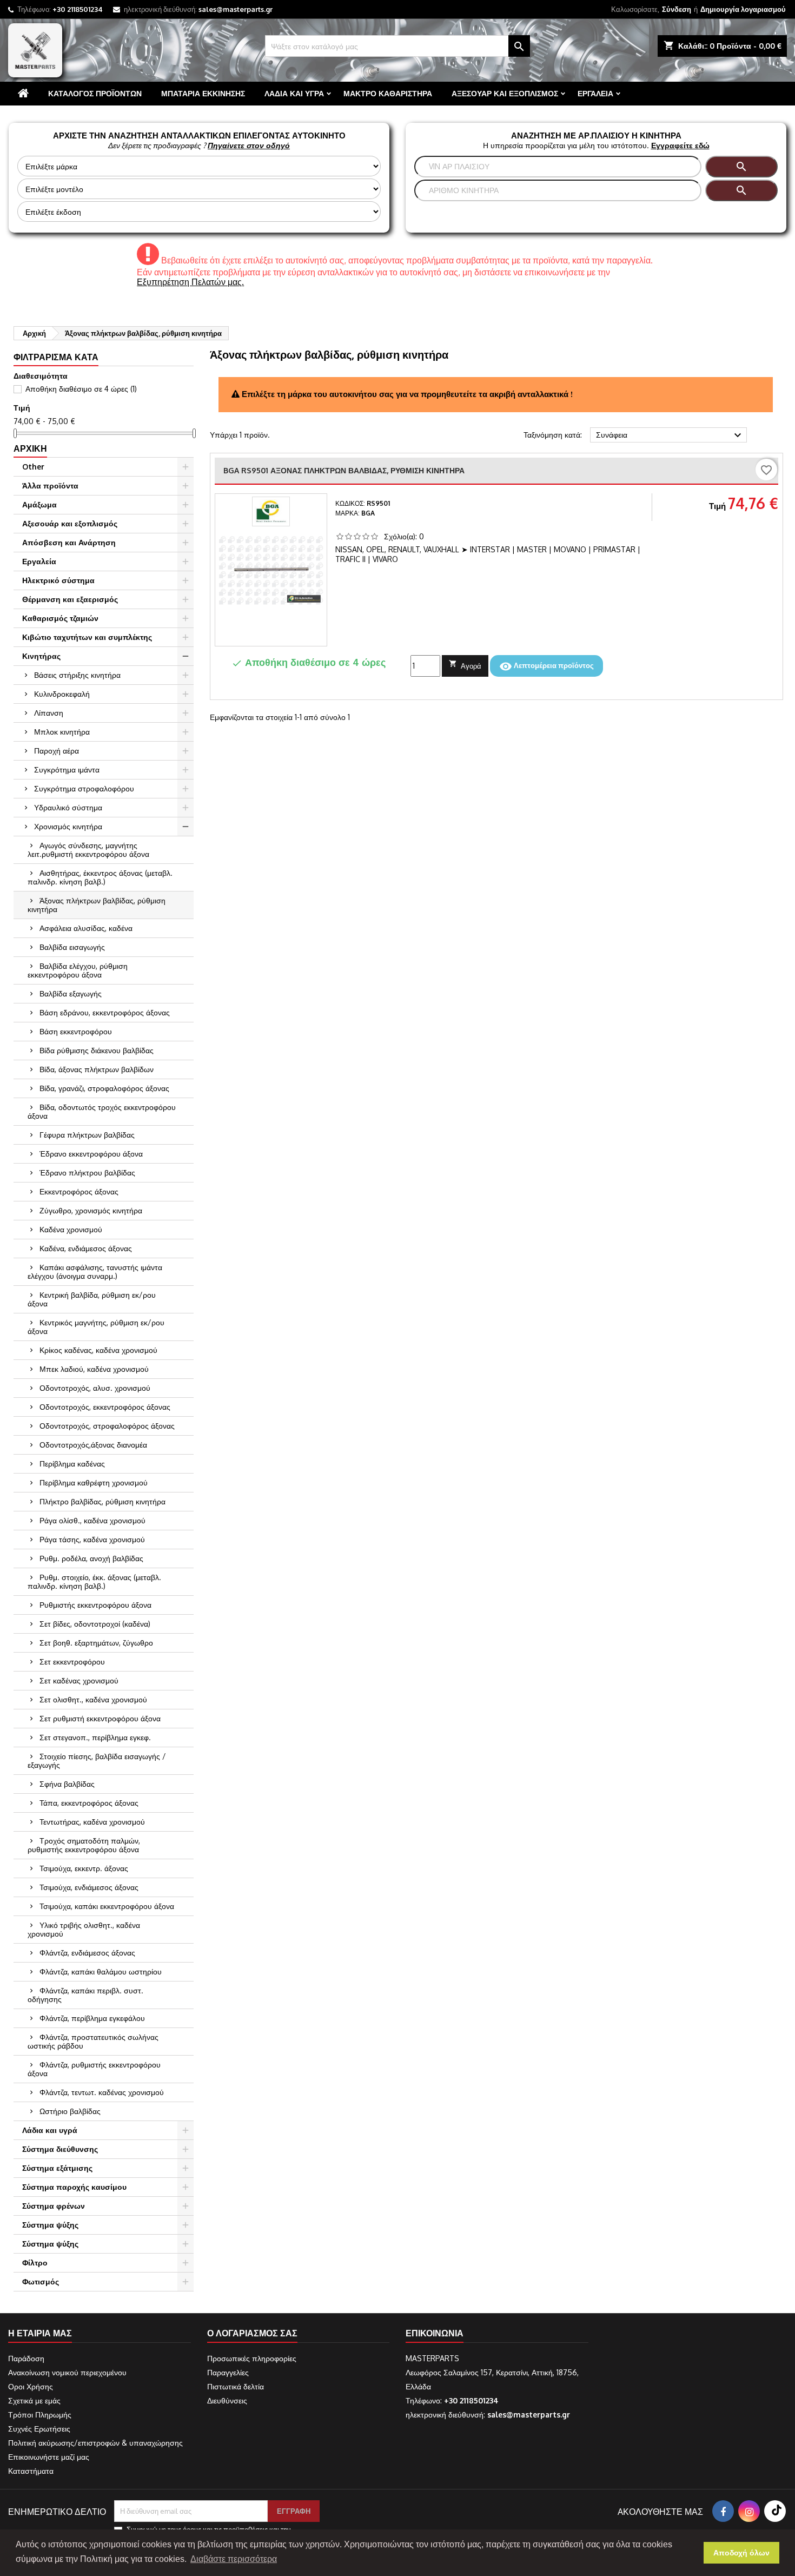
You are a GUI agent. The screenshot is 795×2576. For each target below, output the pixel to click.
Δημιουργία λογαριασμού (743, 9)
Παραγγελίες (228, 2372)
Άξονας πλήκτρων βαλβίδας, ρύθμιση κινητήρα (97, 905)
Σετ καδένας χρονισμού (79, 1680)
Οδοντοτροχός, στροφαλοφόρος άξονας (107, 1426)
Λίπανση (49, 713)
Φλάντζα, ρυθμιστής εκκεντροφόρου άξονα (94, 2069)
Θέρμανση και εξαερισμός (70, 599)
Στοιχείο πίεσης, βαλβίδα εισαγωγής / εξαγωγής (97, 1761)
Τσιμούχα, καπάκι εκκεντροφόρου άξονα (107, 1906)
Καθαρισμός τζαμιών (60, 618)
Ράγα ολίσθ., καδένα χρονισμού (92, 1520)
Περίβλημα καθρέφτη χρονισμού (94, 1482)
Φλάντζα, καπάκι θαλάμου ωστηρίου (101, 1971)
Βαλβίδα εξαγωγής (71, 993)
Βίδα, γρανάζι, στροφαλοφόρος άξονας (104, 1088)
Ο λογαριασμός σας (252, 2333)
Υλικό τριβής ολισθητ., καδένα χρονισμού (84, 1929)
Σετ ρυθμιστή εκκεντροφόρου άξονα (100, 1718)
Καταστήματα (31, 2471)
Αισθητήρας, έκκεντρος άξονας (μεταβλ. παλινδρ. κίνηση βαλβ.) (100, 877)
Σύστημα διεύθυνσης (60, 2149)
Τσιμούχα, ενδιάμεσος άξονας (89, 1887)
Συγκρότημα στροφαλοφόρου (84, 788)
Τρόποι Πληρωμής (40, 2415)
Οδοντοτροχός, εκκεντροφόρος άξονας (105, 1407)
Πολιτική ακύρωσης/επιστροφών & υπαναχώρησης (95, 2443)
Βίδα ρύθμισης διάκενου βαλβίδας (97, 1050)
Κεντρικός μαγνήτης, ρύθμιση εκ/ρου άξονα (96, 1327)
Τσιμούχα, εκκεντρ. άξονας (84, 1868)
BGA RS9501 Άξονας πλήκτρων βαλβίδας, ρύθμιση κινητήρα (344, 470)
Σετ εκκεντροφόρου (72, 1662)
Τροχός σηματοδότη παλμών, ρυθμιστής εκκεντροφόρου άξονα (84, 1845)
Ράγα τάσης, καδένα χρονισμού (92, 1539)
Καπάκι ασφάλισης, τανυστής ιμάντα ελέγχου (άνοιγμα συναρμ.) (95, 1272)
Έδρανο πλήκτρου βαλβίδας (87, 1173)
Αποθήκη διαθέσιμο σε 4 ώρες (81, 389)
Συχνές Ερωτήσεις (39, 2429)
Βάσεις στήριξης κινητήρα (77, 675)
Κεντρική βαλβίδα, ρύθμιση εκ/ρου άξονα (92, 1299)
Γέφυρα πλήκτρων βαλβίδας (87, 1135)
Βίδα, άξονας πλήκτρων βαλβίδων (97, 1069)
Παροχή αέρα (57, 751)
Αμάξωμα (39, 504)
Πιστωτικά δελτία (236, 2386)
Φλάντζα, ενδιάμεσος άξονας (87, 1953)
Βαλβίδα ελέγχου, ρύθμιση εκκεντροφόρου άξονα (78, 970)
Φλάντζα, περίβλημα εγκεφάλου (92, 2018)
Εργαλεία (595, 93)
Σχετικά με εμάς (34, 2400)
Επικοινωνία (435, 2333)
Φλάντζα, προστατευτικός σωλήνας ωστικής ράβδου (93, 2041)
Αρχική (30, 448)
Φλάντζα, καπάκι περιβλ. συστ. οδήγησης (85, 1995)
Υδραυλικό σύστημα (68, 807)
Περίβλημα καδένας (72, 1464)
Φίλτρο (35, 2263)
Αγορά (465, 665)
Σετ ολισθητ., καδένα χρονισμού (93, 1699)
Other (33, 467)
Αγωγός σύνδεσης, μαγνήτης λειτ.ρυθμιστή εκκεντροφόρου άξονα (88, 850)
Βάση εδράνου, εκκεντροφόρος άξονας (105, 1012)
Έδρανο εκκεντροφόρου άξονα (91, 1154)
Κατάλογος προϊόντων (95, 93)
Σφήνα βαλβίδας (67, 1784)
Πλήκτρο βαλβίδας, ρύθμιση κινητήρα (102, 1501)
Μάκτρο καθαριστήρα (388, 93)
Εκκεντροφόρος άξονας (79, 1191)
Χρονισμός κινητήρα (68, 826)
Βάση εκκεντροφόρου (76, 1031)
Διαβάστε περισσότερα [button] (234, 2559)
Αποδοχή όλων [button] (741, 2553)
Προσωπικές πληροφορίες (252, 2358)
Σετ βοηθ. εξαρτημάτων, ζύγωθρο (96, 1643)
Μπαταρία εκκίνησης (203, 93)
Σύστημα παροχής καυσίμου (74, 2187)
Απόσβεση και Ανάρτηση (69, 542)
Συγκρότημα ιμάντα (67, 770)
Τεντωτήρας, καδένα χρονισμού (92, 1822)
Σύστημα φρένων (54, 2206)
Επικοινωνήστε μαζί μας (49, 2457)
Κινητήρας (41, 656)
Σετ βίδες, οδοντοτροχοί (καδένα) (95, 1624)
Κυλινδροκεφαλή (62, 694)
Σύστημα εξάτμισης (57, 2168)
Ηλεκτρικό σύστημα (58, 580)
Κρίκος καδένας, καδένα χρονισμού (98, 1350)
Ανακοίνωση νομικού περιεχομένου (67, 2372)
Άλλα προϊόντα (50, 486)
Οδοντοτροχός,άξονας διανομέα (93, 1445)
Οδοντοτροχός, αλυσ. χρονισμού (95, 1388)
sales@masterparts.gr (236, 9)
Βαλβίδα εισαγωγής (72, 947)
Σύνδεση (677, 9)
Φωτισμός (41, 2281)
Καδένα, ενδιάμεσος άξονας (86, 1248)
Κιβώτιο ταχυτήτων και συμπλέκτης (87, 637)
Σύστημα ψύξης (50, 2225)
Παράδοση (26, 2358)
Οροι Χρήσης (31, 2386)
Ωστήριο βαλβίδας (70, 2111)
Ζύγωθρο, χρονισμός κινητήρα (91, 1210)
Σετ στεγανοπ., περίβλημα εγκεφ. (95, 1737)
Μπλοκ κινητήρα (62, 732)
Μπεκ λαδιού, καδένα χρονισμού (94, 1369)
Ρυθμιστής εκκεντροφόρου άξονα (95, 1605)
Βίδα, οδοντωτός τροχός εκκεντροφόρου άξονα (102, 1111)
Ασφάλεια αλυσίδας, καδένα (86, 928)
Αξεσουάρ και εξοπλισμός (505, 93)
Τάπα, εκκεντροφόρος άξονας (89, 1803)
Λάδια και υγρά (294, 93)
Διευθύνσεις (227, 2400)
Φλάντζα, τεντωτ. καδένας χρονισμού (102, 2092)
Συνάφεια (670, 435)
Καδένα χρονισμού (71, 1229)
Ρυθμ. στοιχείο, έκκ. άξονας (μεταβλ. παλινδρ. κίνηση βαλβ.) (94, 1581)
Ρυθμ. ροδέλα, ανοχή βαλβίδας (91, 1558)
